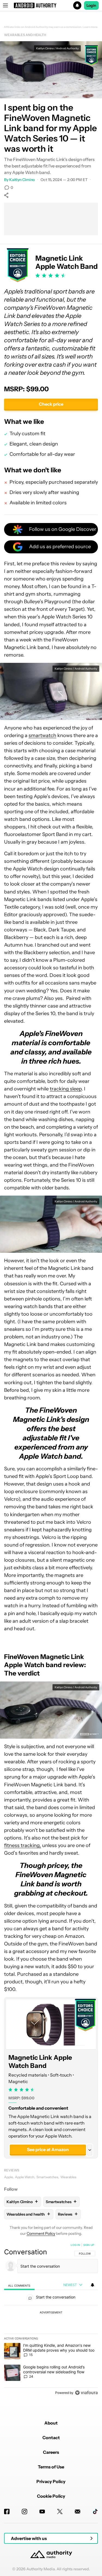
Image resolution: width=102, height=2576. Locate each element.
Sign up (89, 2245)
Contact (51, 2438)
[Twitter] (60, 2512)
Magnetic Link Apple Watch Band (40, 2062)
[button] (51, 5)
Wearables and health (25, 35)
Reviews (12, 2170)
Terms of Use (51, 2467)
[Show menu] (5, 5)
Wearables (68, 2177)
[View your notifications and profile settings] (92, 2285)
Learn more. (90, 27)
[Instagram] (24, 2512)
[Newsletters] (78, 2512)
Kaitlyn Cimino (22, 180)
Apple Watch (25, 2177)
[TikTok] (95, 2512)
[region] (51, 2320)
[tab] (19, 2285)
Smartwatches (47, 2177)
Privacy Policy (51, 2481)
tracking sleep (66, 1089)
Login (91, 5)
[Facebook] (7, 2512)
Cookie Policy (51, 2496)
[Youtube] (42, 2512)
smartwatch (42, 735)
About (51, 2423)
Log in (75, 2245)
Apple (8, 2177)
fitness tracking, (23, 1845)
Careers (51, 2452)
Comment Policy (41, 2233)
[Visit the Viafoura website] (86, 2393)
